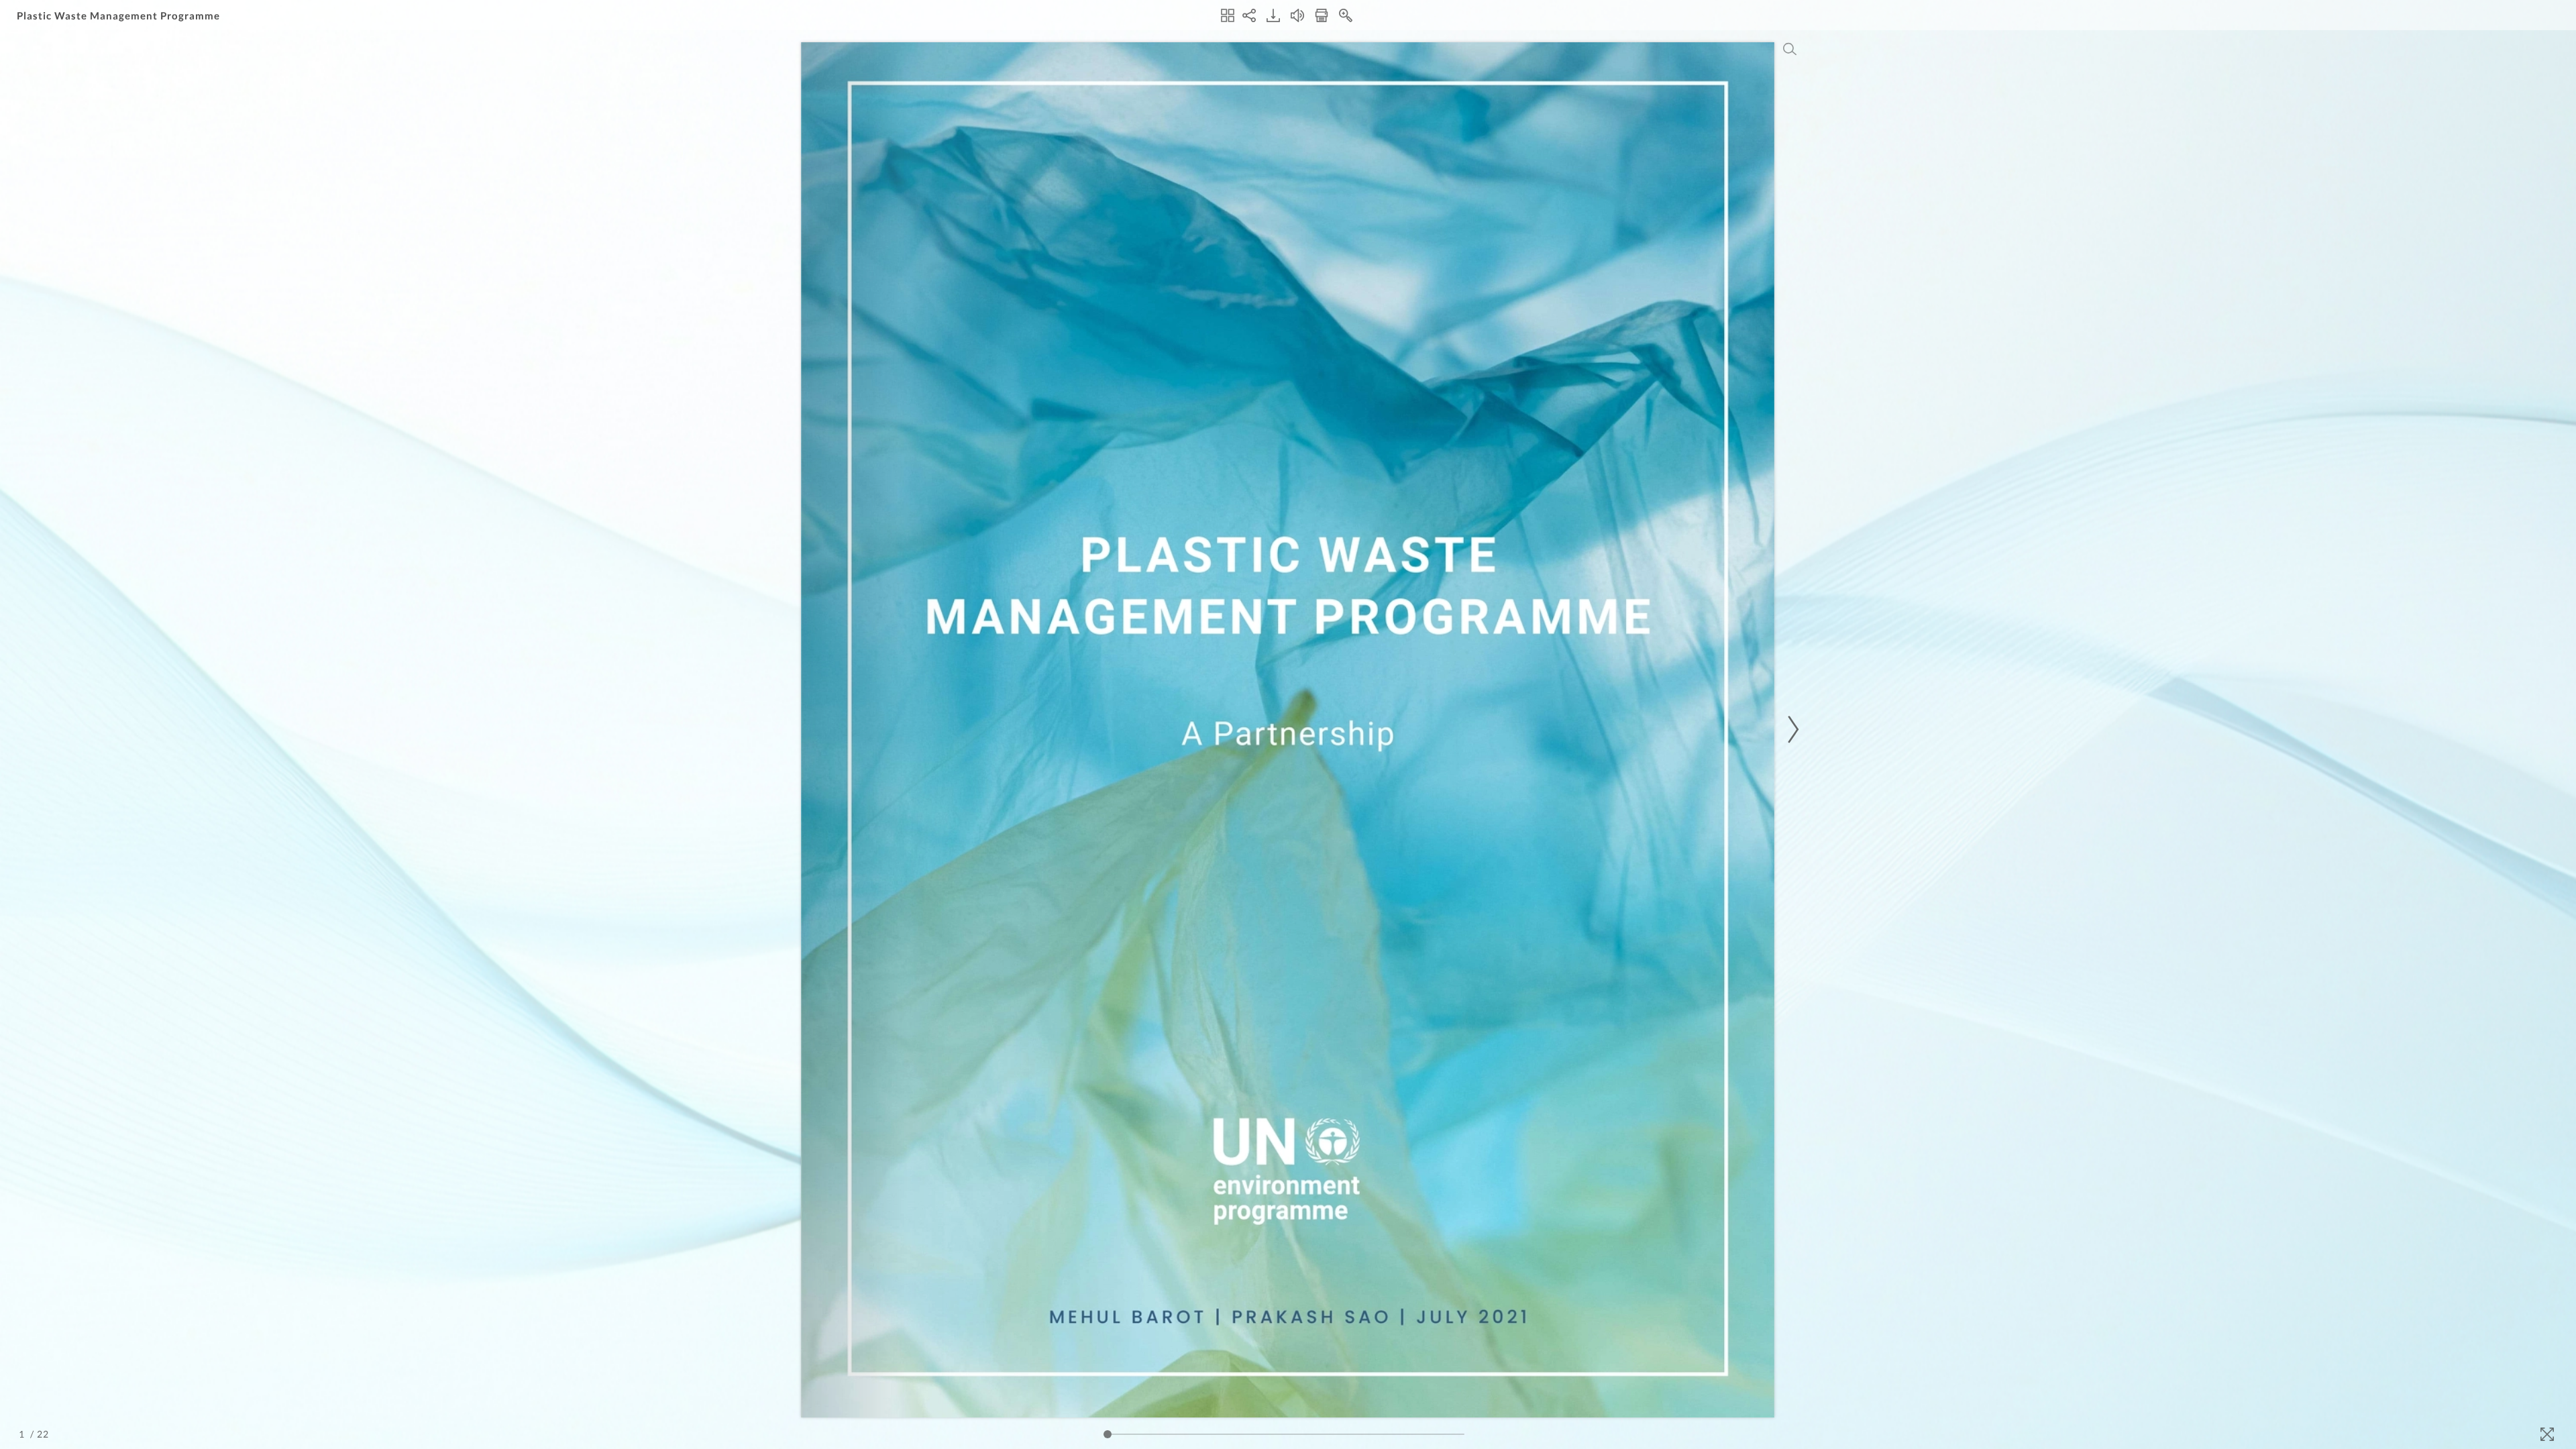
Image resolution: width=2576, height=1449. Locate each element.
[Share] (1249, 15)
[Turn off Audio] (1297, 15)
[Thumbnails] (1228, 15)
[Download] (1273, 15)
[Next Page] (1791, 730)
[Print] (1322, 15)
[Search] (1790, 49)
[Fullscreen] (2547, 1434)
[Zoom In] (1346, 15)
